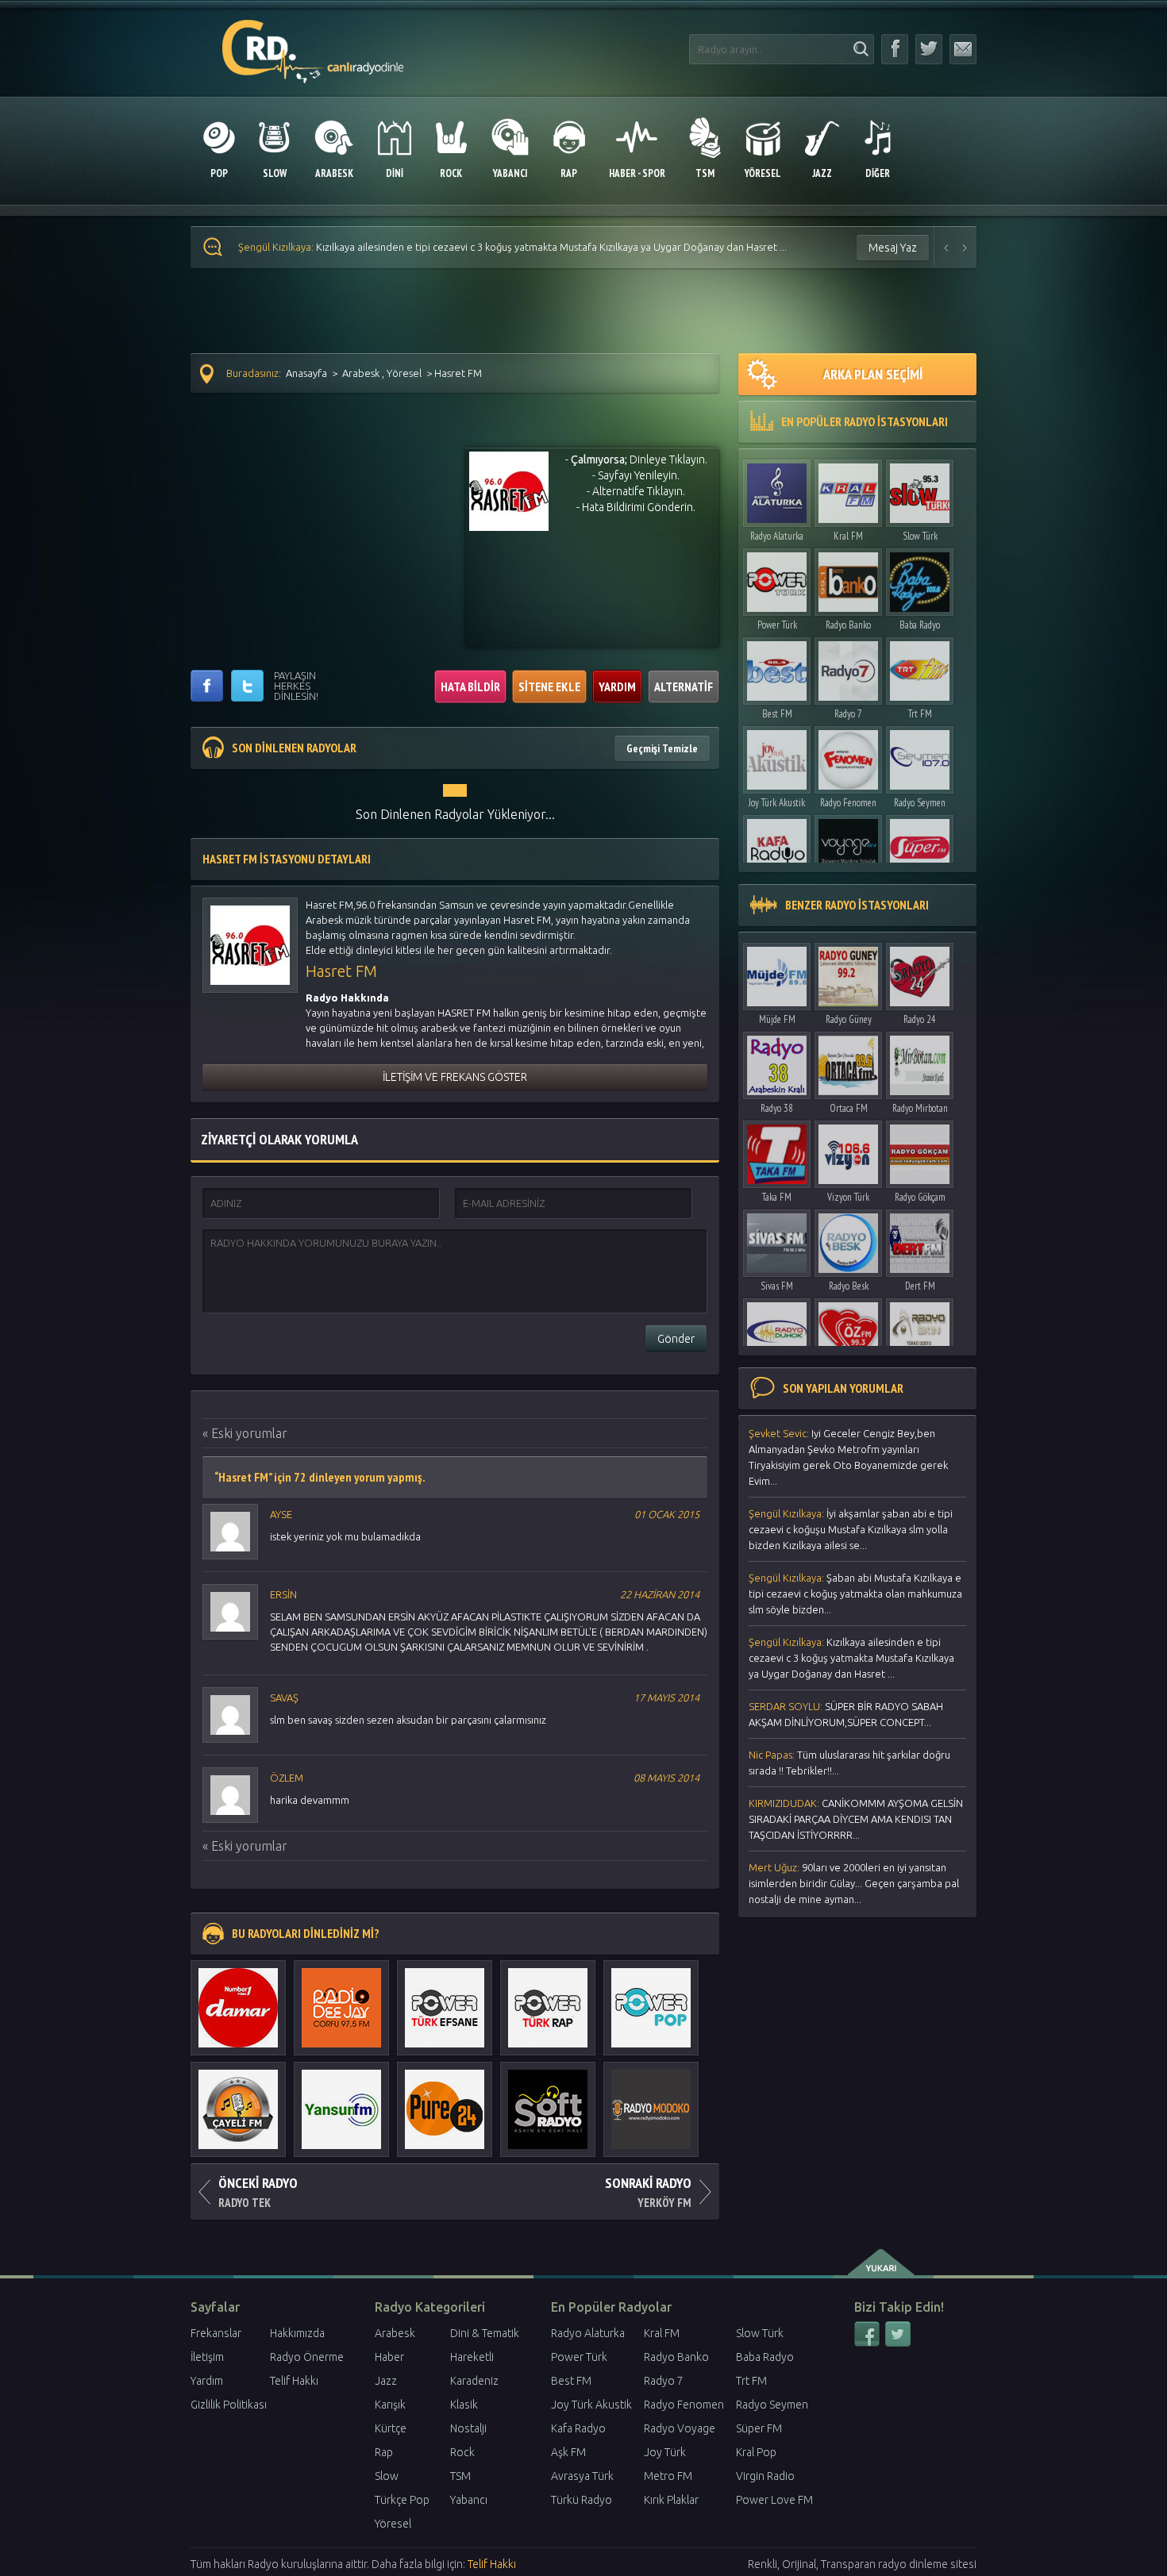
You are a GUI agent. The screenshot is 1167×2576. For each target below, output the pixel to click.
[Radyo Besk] (848, 1239)
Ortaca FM (849, 1108)
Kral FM (848, 536)
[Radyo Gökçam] (920, 1150)
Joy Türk (665, 2452)
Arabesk (361, 373)
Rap (384, 2452)
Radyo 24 (920, 1019)
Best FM (777, 714)
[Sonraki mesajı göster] (965, 247)
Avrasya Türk (582, 2476)
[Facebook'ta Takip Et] (895, 49)
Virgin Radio (765, 2476)
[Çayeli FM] (238, 2101)
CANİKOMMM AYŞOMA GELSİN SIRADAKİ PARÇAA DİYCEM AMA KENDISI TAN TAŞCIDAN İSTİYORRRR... (856, 1819)
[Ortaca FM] (848, 1061)
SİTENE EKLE (549, 686)
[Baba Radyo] (920, 578)
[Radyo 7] (848, 667)
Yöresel (404, 373)
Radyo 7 (848, 714)
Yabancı (469, 2500)
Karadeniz (474, 2381)
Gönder (676, 1339)
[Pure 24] (445, 2101)
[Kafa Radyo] (777, 845)
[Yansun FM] (341, 2101)
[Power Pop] (651, 2000)
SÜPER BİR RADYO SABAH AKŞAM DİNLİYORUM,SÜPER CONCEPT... (846, 1714)
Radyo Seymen (920, 803)
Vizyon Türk (848, 1197)
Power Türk (777, 625)
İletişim (207, 2357)
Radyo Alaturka (777, 536)
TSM (460, 2476)
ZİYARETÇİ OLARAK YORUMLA (279, 1139)
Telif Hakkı (294, 2381)
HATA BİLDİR (470, 686)
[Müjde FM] (777, 973)
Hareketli (472, 2357)
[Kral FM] (848, 489)
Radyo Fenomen (848, 803)
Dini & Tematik (485, 2333)
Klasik (464, 2405)
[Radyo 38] (777, 1061)
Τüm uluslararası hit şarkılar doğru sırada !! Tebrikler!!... (849, 1763)
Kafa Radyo (578, 2428)
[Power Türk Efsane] (445, 2000)
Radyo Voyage (680, 2428)
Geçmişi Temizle (662, 748)
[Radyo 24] (920, 973)
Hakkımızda (297, 2333)
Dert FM (920, 1286)
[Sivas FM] (777, 1239)
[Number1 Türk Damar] (238, 2000)
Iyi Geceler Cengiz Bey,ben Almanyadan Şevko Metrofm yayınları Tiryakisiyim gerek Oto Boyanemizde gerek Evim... (848, 1457)
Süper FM (759, 2428)
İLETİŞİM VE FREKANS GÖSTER (455, 1077)
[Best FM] (777, 667)
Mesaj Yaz (893, 248)
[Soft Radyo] (548, 2101)
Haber (389, 2357)
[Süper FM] (920, 845)
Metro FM (668, 2476)
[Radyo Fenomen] (848, 756)
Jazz (386, 2381)
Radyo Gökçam (920, 1197)
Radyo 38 (777, 1108)
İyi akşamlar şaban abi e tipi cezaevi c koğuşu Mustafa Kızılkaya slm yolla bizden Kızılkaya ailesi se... (851, 1529)
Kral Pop (756, 2452)
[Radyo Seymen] (920, 756)
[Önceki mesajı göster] (946, 247)
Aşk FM (568, 2452)
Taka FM (777, 1197)
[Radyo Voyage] (848, 845)
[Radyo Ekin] (920, 1328)
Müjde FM (777, 1019)
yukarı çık (882, 2263)
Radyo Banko (848, 625)
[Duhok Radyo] (777, 1328)
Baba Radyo (920, 625)
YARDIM (617, 686)
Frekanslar (216, 2333)
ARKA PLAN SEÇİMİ (873, 374)
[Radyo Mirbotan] (920, 1061)
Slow (387, 2476)
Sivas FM (777, 1286)
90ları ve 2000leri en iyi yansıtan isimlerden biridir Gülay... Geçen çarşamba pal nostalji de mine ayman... (854, 1883)
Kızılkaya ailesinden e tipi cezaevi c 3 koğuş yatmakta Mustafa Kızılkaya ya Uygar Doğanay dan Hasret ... (512, 247)
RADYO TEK (258, 2192)
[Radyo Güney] (848, 973)
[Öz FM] (848, 1328)
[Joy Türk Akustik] (777, 756)
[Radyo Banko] (848, 578)
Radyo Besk (849, 1286)
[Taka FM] (777, 1150)
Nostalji (468, 2428)
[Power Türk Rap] (548, 2000)
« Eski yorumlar (245, 1433)
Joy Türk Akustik (777, 803)
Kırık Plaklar (671, 2500)
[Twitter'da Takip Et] (929, 49)
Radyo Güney (849, 1019)
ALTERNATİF (684, 686)
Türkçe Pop (402, 2500)
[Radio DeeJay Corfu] (341, 2000)
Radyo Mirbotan (920, 1108)
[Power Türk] (777, 578)
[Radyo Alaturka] (777, 489)
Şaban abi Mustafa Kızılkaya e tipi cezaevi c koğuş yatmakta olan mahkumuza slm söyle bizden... (855, 1594)
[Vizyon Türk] (848, 1150)
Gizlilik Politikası (229, 2405)
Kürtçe (391, 2428)
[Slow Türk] (920, 489)
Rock (462, 2452)
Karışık (390, 2405)
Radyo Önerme (307, 2357)
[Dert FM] (920, 1239)
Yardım (207, 2381)
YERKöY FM (648, 2192)
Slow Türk (920, 536)
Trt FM (920, 714)
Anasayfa (306, 373)
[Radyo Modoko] (651, 2101)
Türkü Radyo (582, 2500)
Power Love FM (774, 2500)
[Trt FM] (920, 667)
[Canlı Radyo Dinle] (313, 42)
